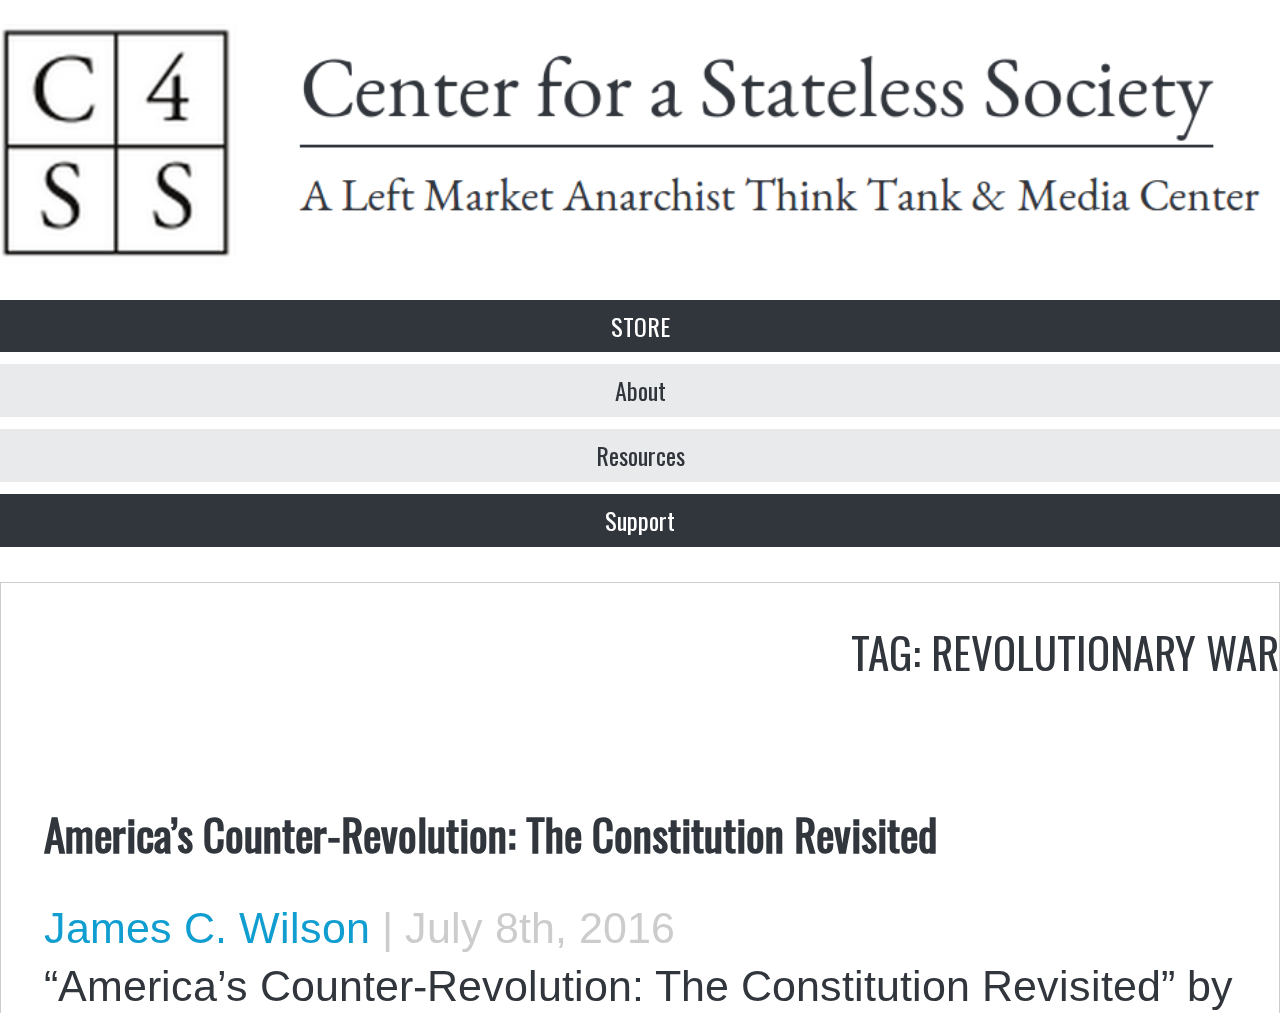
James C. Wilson (207, 928)
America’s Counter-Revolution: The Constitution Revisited (490, 833)
